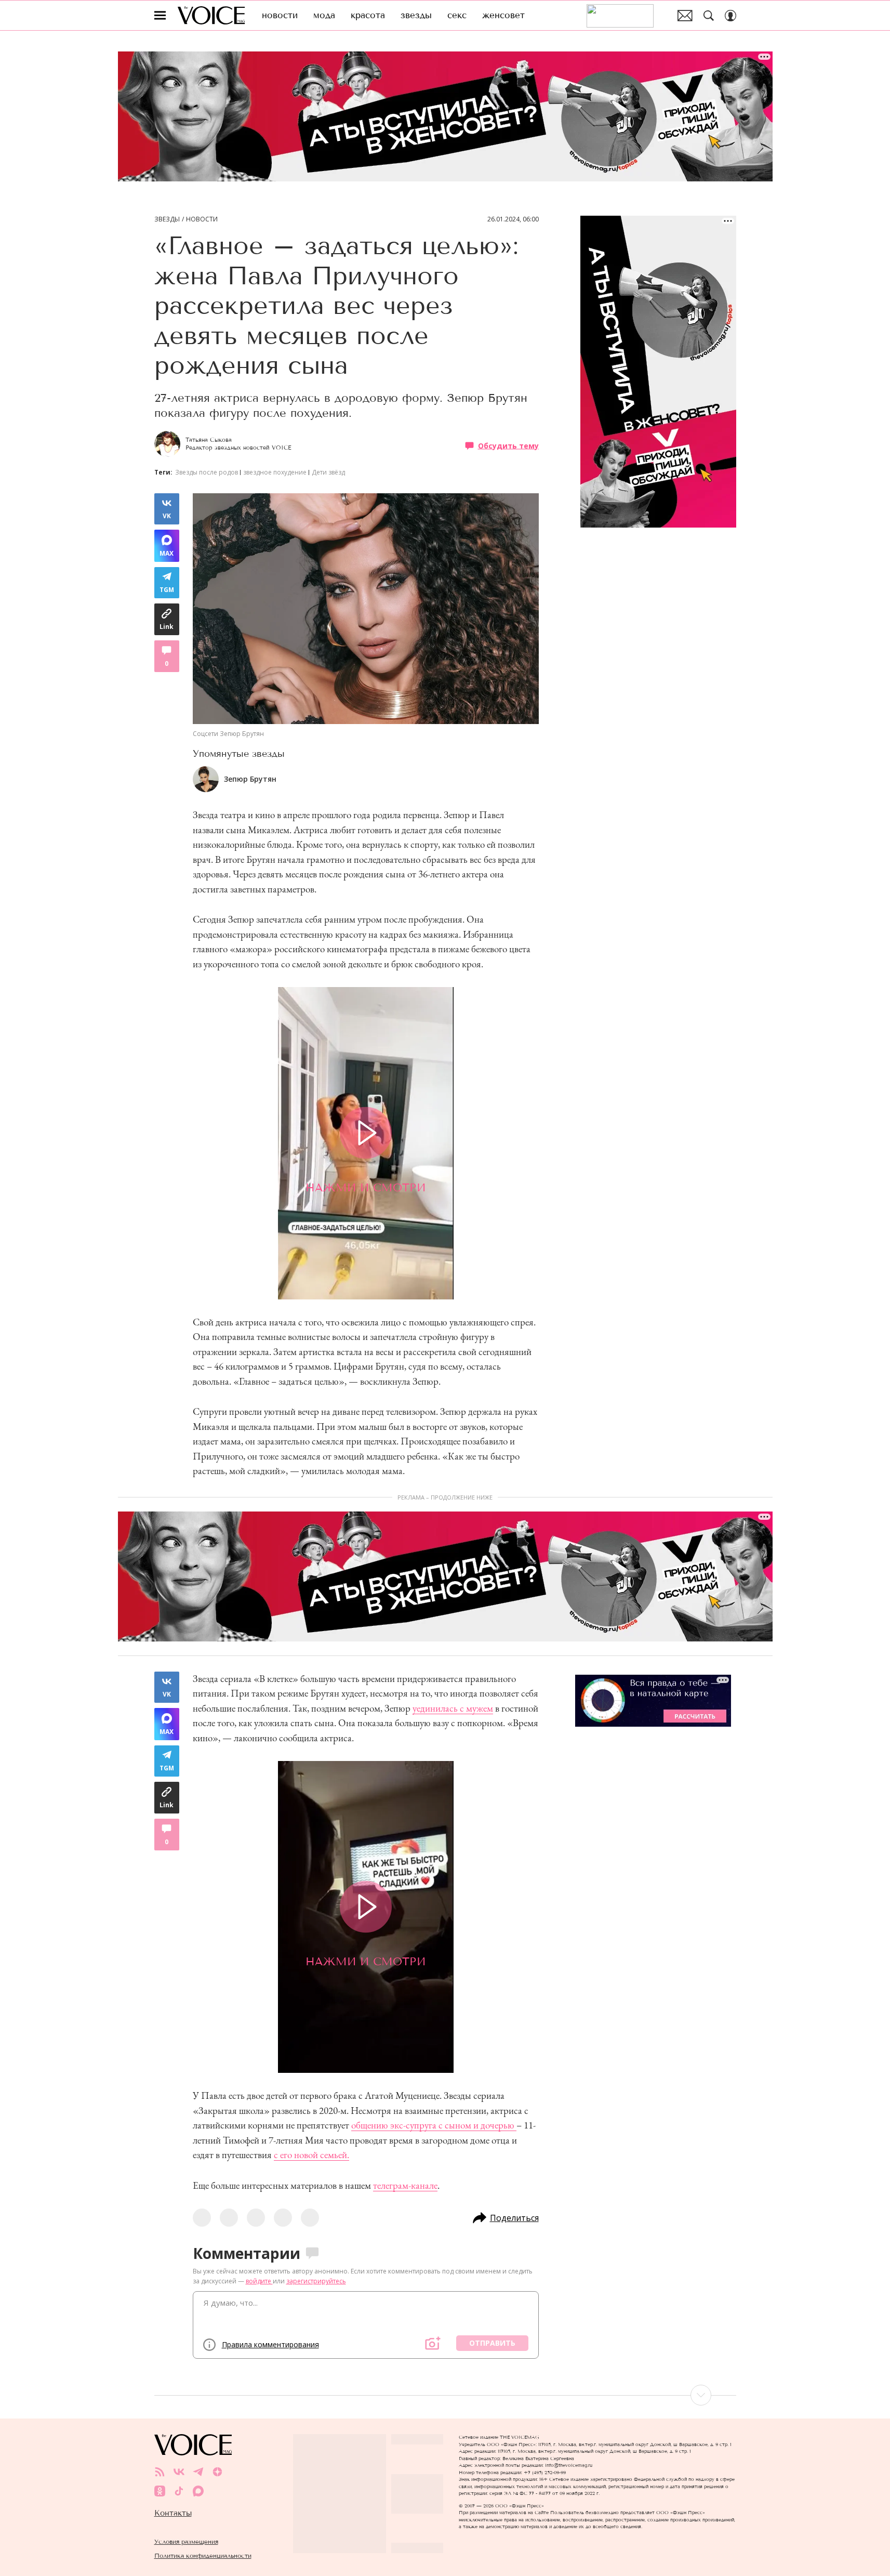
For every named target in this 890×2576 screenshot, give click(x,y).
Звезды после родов (207, 472)
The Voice (211, 15)
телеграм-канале (405, 2185)
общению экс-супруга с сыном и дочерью (434, 2125)
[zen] (217, 2472)
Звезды (167, 219)
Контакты (173, 2513)
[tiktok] (179, 2491)
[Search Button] (709, 16)
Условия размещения (186, 2541)
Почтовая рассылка (685, 16)
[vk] (179, 2472)
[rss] (160, 2472)
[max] (198, 2491)
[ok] (160, 2491)
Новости (202, 219)
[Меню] (160, 16)
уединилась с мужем (453, 1708)
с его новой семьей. (311, 2155)
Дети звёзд (328, 472)
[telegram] (198, 2472)
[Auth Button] (730, 16)
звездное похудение (275, 472)
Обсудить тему (508, 445)
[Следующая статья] (445, 2395)
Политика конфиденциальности (203, 2555)
